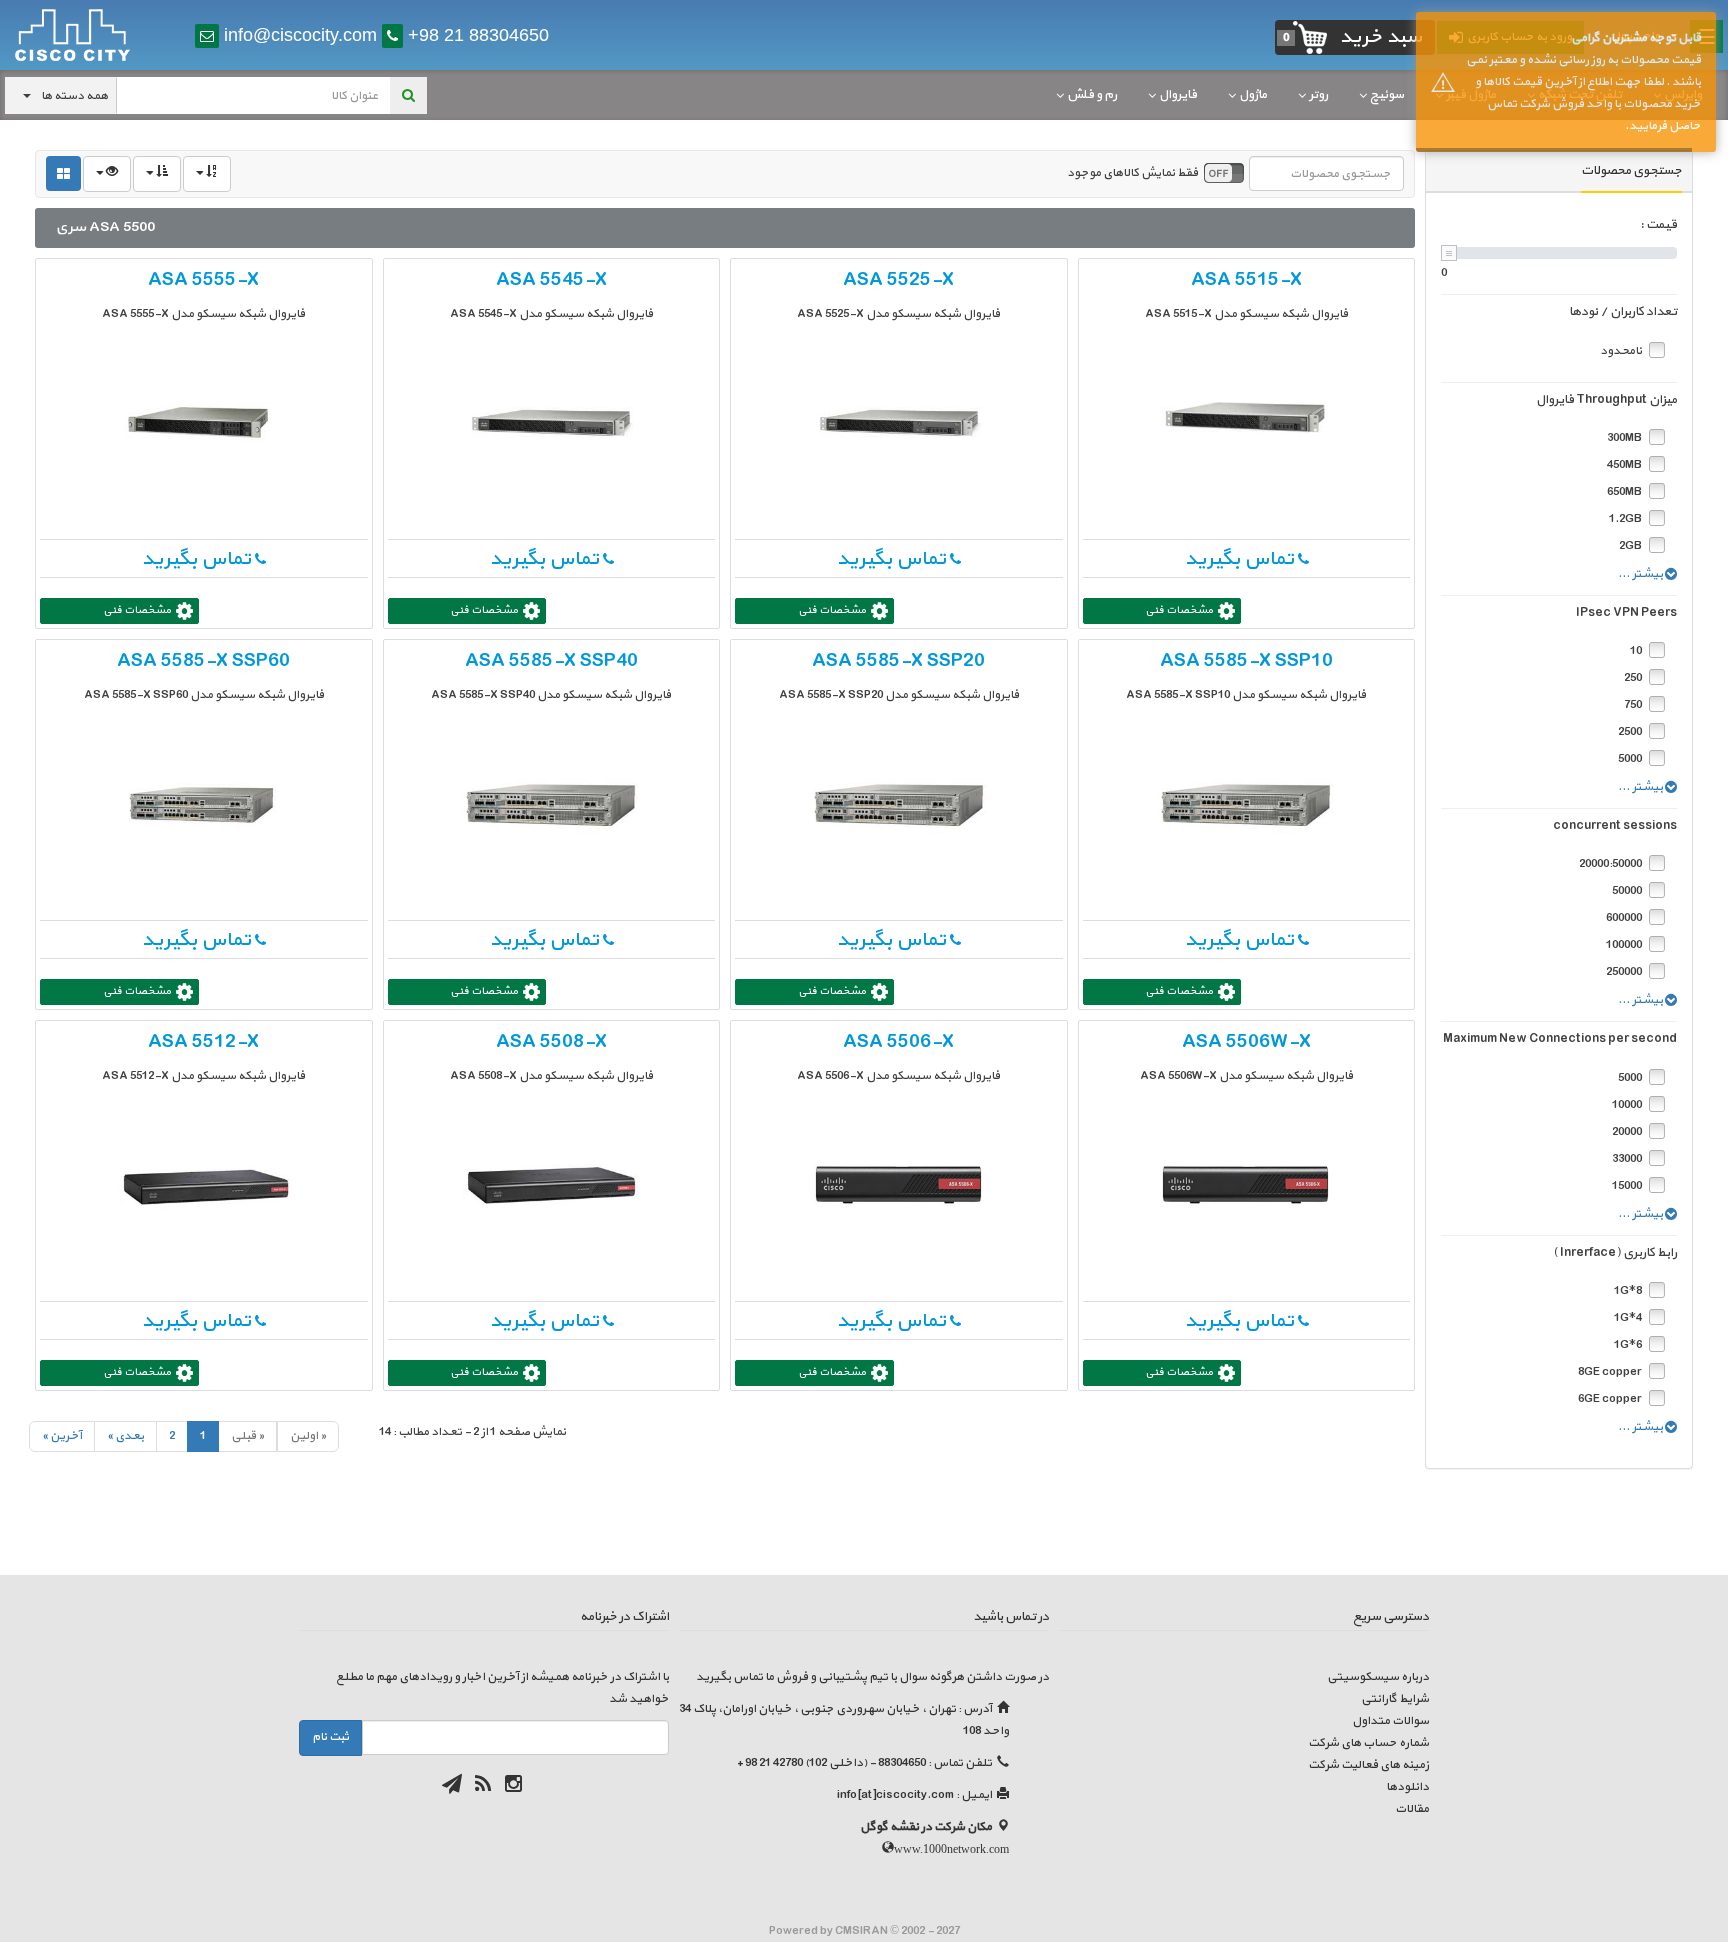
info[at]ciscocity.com (895, 1795)
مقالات (1412, 1809)
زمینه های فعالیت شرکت (1368, 1765)
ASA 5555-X (203, 280)
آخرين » (62, 1436)
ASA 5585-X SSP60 (203, 661)
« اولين (308, 1436)
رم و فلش (1092, 95)
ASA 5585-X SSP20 (898, 661)
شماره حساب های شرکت (1368, 1743)
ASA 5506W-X (1246, 1042)
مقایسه (1123, 276)
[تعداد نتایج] (107, 174)
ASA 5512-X (203, 1042)
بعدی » (125, 1436)
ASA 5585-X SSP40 (551, 661)
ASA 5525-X (898, 280)
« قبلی (247, 1436)
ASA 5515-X (1246, 280)
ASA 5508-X (551, 1042)
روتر (1318, 95)
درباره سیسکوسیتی (1378, 1677)
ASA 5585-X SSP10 (1246, 661)
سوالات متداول (1390, 1721)
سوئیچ (1387, 95)
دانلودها (1407, 1787)
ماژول (1253, 95)
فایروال (1178, 95)
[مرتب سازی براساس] (207, 174)
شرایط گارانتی (1395, 1699)
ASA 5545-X (551, 280)
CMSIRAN (862, 1931)
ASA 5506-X (898, 1042)
